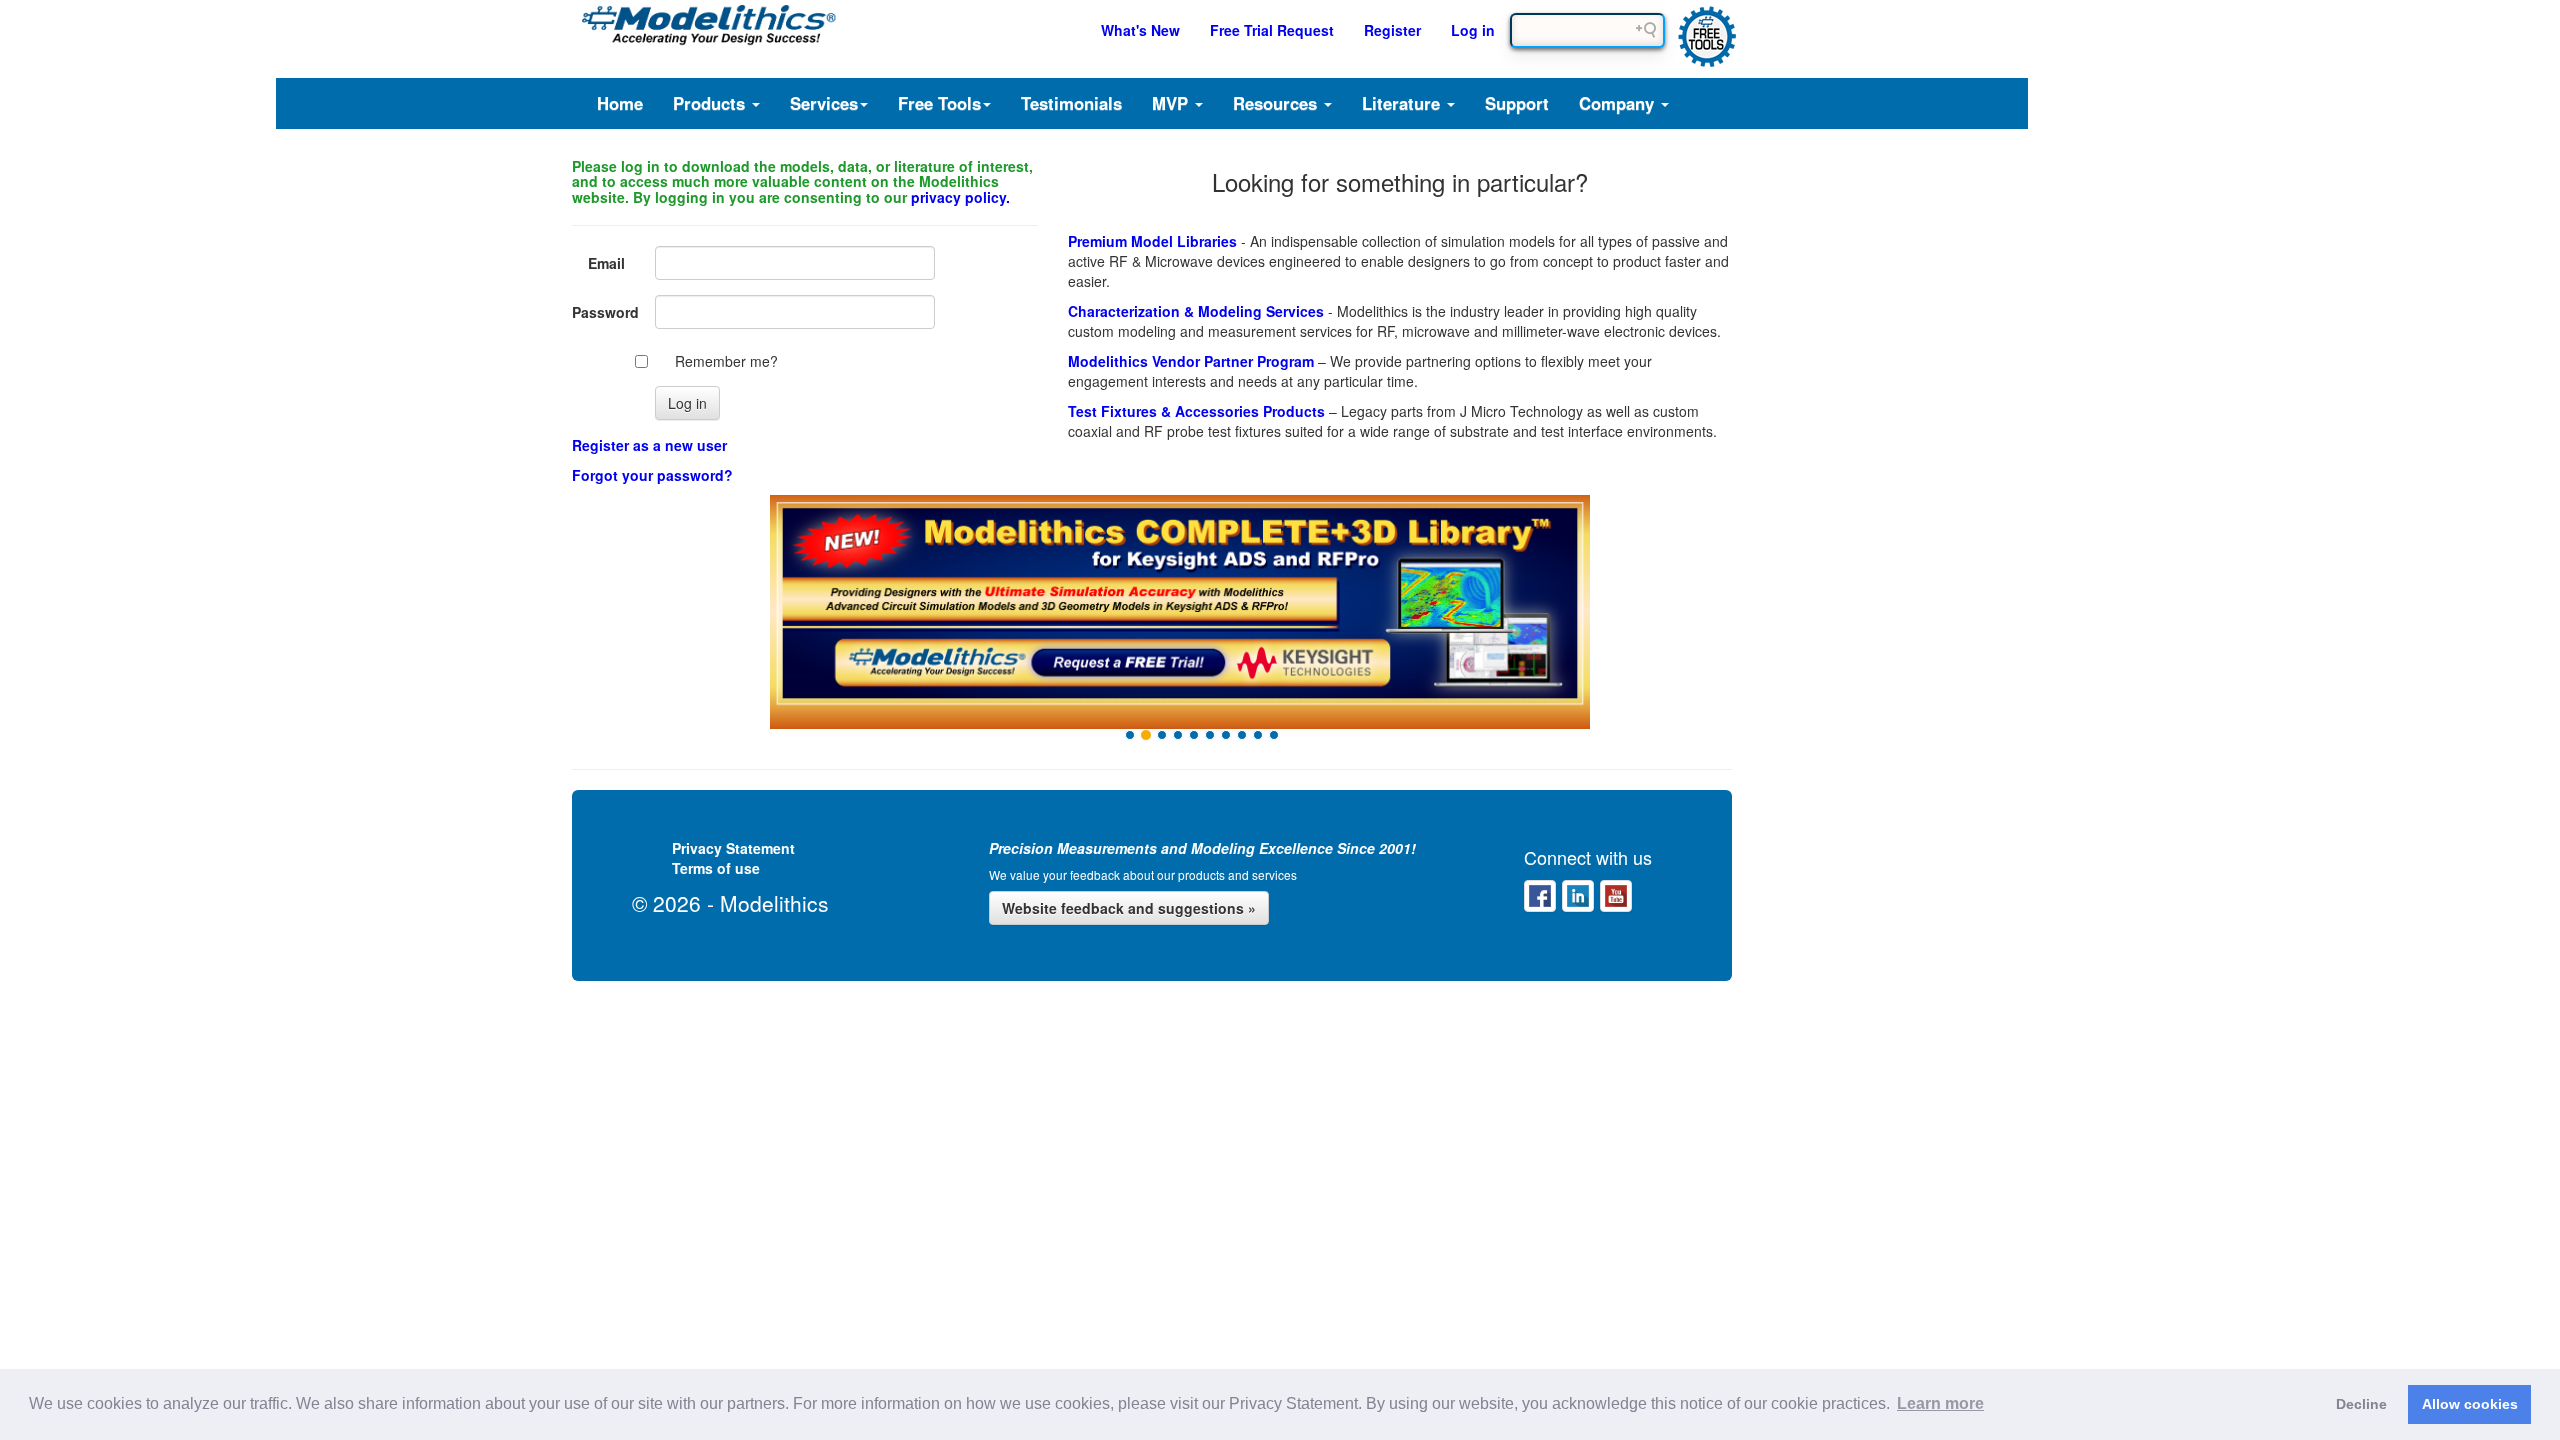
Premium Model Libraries (1152, 241)
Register (1392, 30)
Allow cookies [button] (2470, 1404)
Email (606, 263)
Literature (1403, 103)
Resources (1277, 103)
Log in (1473, 30)
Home (620, 103)
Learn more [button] (1940, 1403)
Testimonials (1071, 103)
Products (711, 103)
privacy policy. (960, 197)
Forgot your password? (652, 475)
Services (824, 103)
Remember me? (726, 361)
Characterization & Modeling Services (1196, 311)
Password (605, 312)
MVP (1172, 103)
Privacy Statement (733, 848)
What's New (1140, 30)
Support (1517, 103)
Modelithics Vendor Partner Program (1191, 361)
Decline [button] (2361, 1404)
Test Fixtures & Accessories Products (1196, 411)
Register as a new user (649, 445)
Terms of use (716, 868)
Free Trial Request (1272, 30)
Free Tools (939, 103)
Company (1619, 103)
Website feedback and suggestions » (1129, 908)
